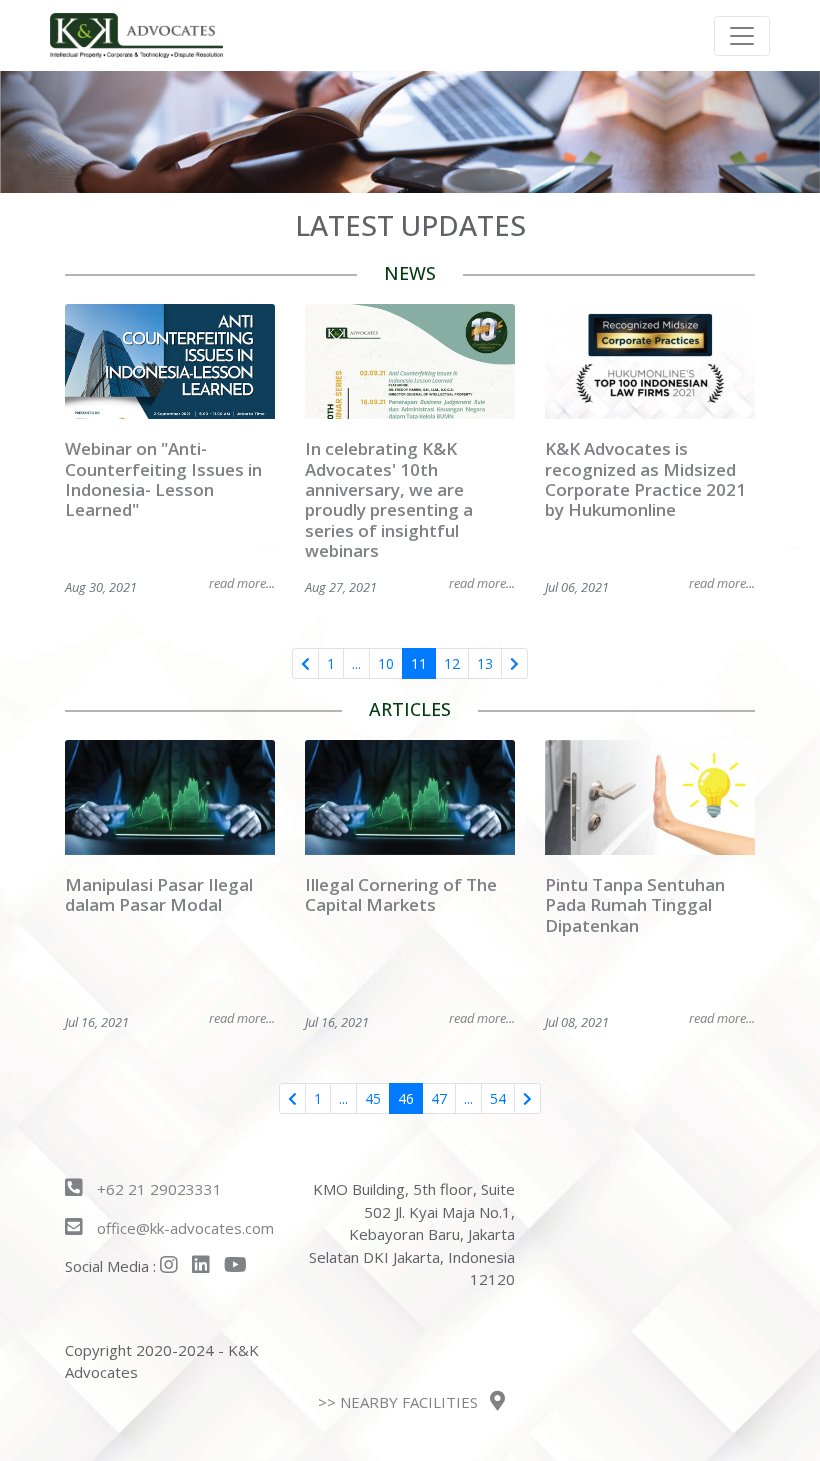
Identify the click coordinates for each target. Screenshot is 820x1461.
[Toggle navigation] (742, 36)
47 (439, 1098)
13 (485, 663)
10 (386, 663)
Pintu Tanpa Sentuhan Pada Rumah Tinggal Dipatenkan (635, 905)
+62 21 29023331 (157, 1189)
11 (419, 663)
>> (398, 1402)
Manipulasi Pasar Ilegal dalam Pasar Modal (159, 894)
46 (406, 1098)
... (356, 663)
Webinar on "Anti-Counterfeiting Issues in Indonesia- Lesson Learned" (163, 479)
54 (498, 1098)
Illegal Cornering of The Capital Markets (401, 894)
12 (452, 663)
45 (373, 1098)
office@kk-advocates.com (185, 1228)
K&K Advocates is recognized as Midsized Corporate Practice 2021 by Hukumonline (645, 479)
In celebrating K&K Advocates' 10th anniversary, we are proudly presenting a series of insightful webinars (389, 499)
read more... (242, 583)
